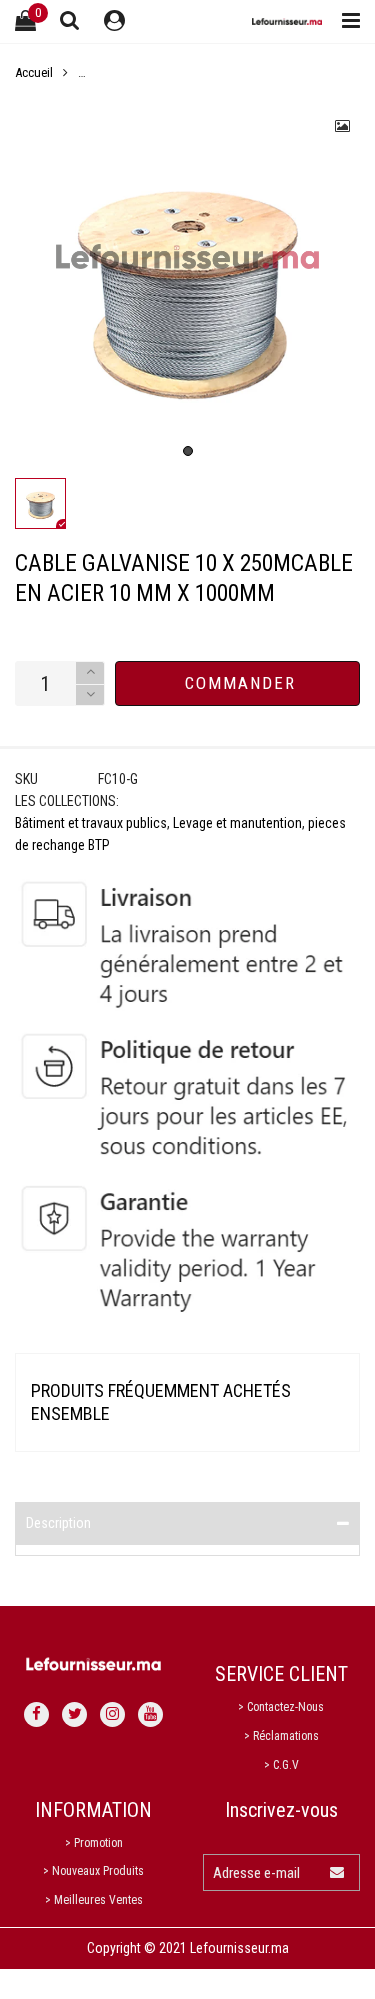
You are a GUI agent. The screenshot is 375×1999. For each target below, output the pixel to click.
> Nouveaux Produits (93, 1871)
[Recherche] (70, 20)
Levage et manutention (237, 823)
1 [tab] (188, 451)
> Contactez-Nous (281, 1707)
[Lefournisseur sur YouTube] (150, 1714)
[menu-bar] (346, 21)
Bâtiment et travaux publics (91, 823)
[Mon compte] (114, 21)
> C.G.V (281, 1765)
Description (58, 1523)
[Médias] (343, 126)
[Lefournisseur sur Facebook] (36, 1714)
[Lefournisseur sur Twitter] (74, 1714)
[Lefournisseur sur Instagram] (112, 1714)
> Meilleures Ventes (94, 1900)
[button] (90, 695)
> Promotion (94, 1843)
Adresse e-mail (256, 1873)
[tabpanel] (187, 281)
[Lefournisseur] (287, 21)
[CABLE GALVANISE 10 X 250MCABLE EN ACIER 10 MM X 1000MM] (187, 281)
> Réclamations (281, 1736)
